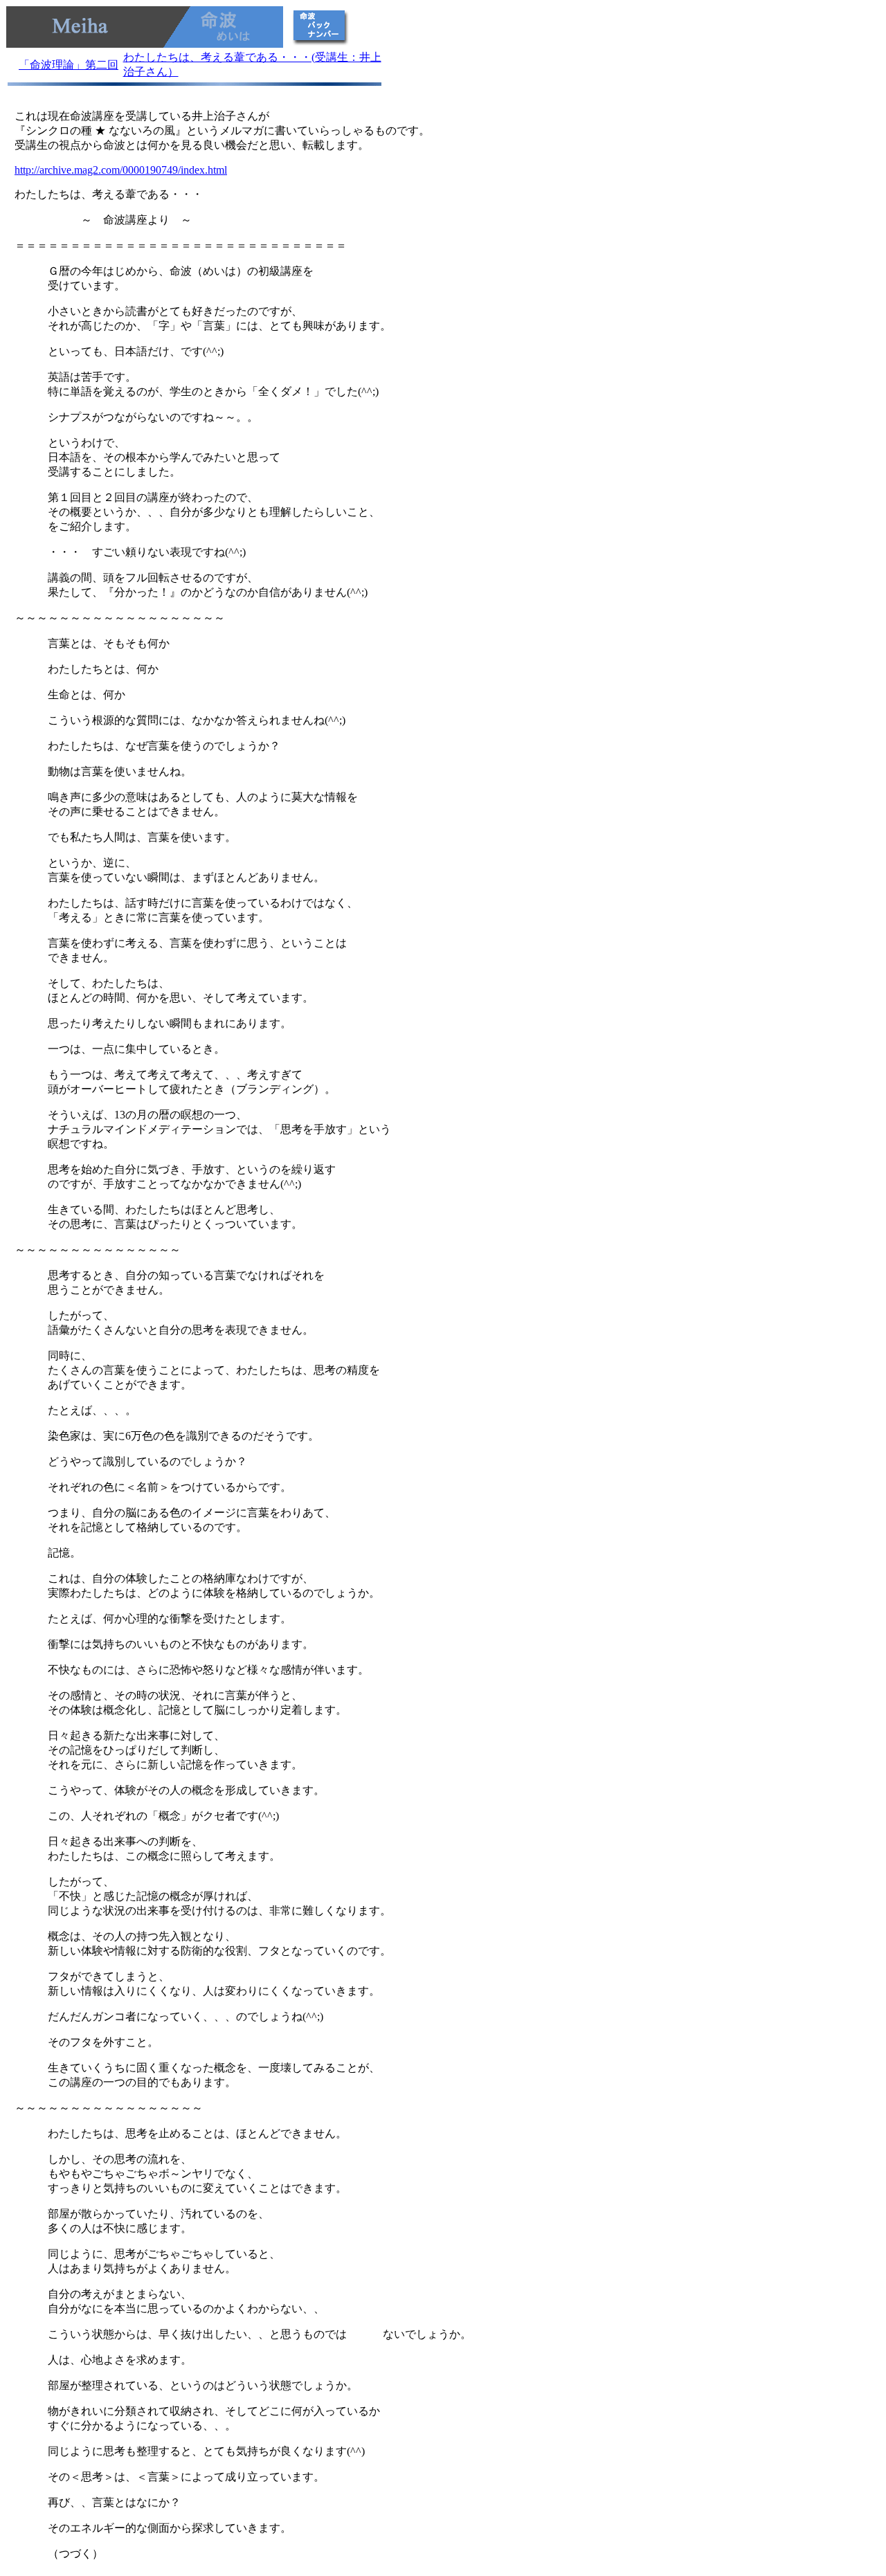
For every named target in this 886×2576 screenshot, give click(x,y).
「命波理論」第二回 (69, 65)
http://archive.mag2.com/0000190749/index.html (121, 170)
